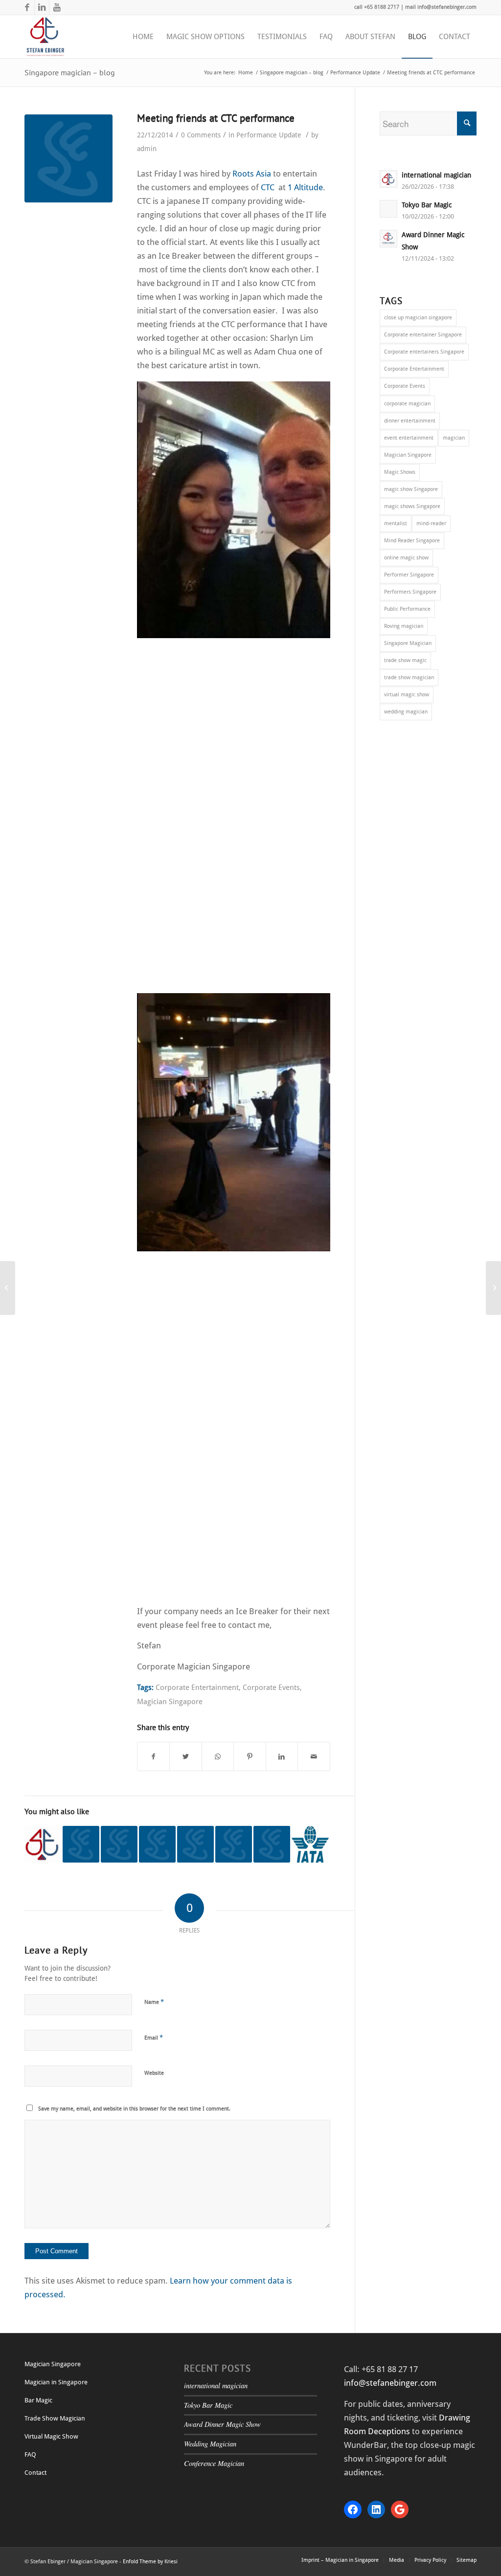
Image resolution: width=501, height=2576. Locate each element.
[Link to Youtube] (57, 7)
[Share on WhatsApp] (218, 1756)
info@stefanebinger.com (390, 2383)
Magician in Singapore (56, 2382)
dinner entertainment (410, 421)
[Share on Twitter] (185, 1756)
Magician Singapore (170, 1702)
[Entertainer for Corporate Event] (157, 1844)
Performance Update (269, 135)
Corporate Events (271, 1688)
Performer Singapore (409, 575)
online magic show (406, 558)
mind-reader (431, 523)
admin (147, 149)
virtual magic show (407, 695)
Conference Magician (214, 2463)
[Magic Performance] (310, 1844)
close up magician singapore (418, 318)
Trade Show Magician (55, 2418)
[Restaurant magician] (81, 1844)
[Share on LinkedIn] (282, 1756)
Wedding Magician (210, 2444)
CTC (268, 187)
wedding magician (406, 712)
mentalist (396, 523)
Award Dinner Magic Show (222, 2424)
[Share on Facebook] (153, 1756)
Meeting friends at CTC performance (216, 118)
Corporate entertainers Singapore (424, 352)
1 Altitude (305, 187)
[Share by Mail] (314, 1756)
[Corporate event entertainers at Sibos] (234, 1844)
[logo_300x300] (68, 158)
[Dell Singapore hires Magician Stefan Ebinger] (272, 1844)
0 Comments (201, 135)
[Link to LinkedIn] (42, 7)
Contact (35, 2473)
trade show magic (405, 660)
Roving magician (404, 626)
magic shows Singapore (412, 506)
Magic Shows (400, 472)
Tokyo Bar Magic (208, 2405)
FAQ (30, 2454)
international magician (216, 2386)
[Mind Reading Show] (43, 1844)
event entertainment (409, 438)
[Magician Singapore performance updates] (195, 1844)
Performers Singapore (410, 592)
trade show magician (409, 677)
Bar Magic (38, 2400)
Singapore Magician (408, 643)
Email (154, 2037)
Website (154, 2073)
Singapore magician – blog (70, 72)
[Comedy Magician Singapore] (119, 1844)
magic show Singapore (411, 489)
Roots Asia (253, 174)
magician (454, 438)
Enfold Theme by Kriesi (150, 2562)
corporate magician (407, 404)
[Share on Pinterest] (250, 1756)
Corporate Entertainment (197, 1688)
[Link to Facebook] (27, 7)
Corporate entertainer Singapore (423, 335)
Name (154, 2002)
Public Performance (407, 609)
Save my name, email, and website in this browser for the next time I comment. (134, 2109)
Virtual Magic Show (51, 2436)
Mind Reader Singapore (412, 541)
